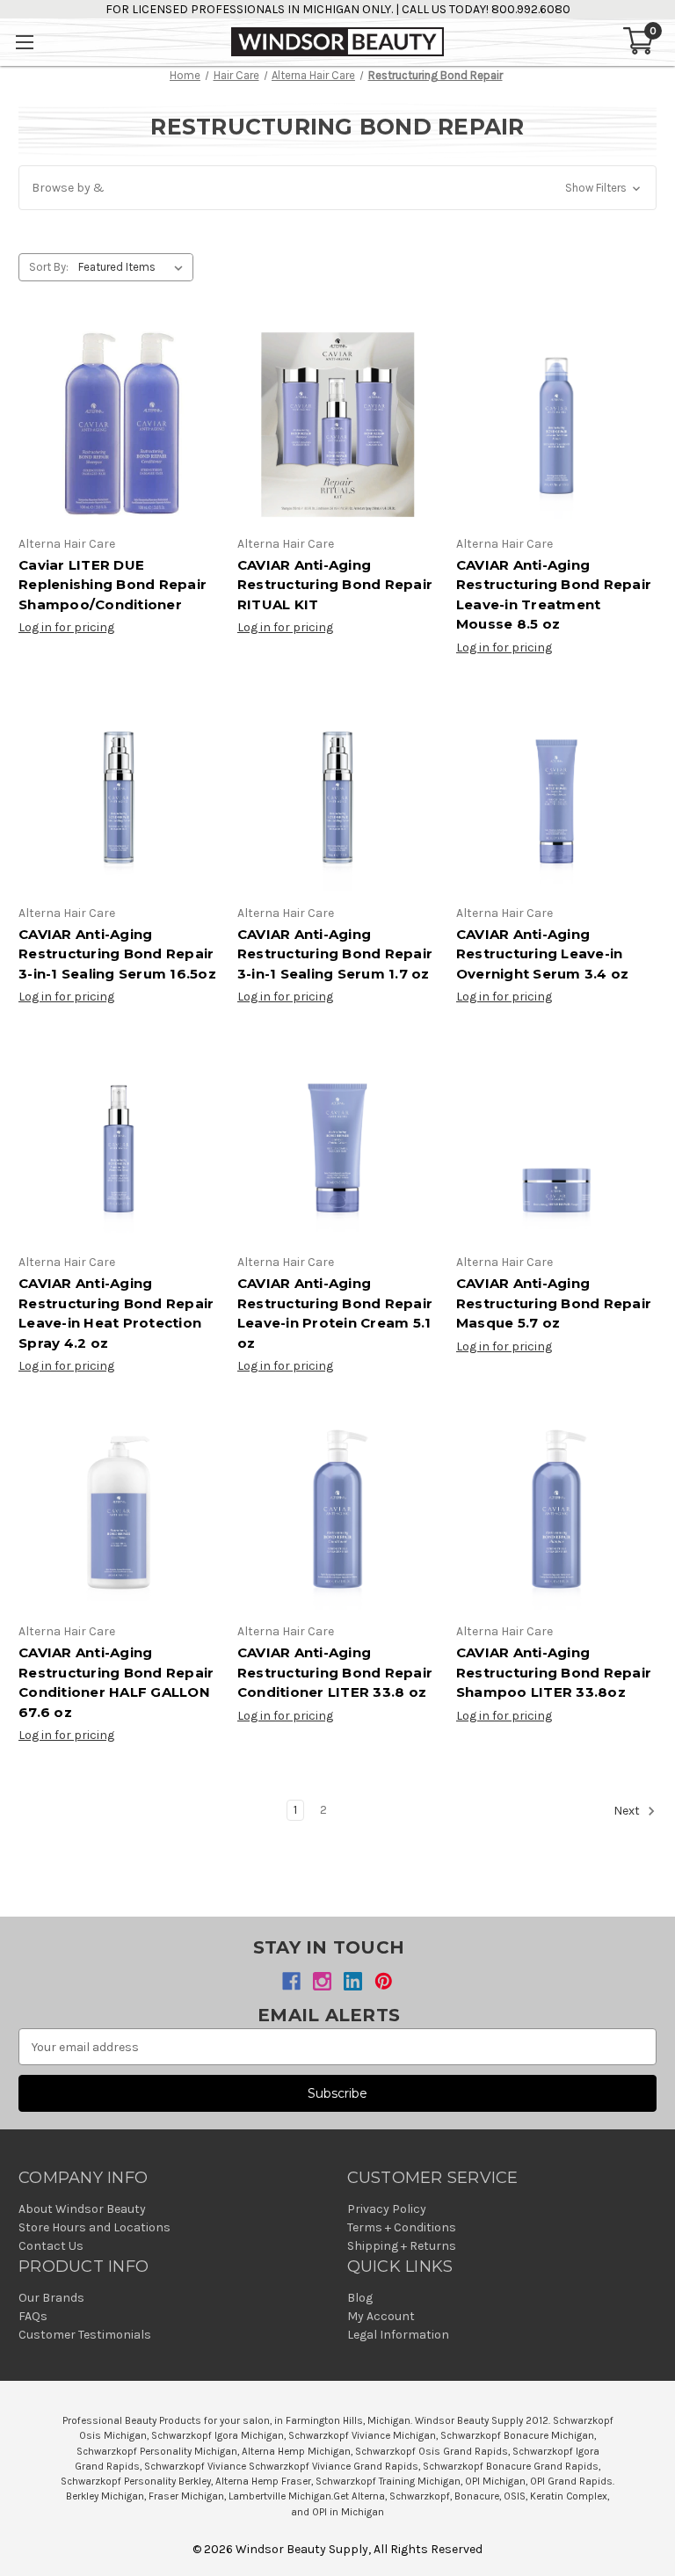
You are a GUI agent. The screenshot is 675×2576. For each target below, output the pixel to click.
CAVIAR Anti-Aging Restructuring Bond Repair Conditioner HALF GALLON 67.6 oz (116, 1682)
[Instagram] (322, 1981)
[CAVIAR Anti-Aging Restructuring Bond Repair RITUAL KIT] (337, 425)
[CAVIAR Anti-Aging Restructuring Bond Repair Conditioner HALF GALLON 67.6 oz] (119, 1512)
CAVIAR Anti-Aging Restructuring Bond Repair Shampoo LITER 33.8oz (554, 1672)
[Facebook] (291, 1981)
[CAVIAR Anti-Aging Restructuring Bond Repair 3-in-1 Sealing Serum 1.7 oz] (337, 794)
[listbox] (134, 267)
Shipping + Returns (402, 2246)
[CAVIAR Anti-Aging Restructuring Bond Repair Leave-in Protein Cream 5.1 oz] (337, 1143)
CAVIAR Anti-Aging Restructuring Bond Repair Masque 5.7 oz (554, 1303)
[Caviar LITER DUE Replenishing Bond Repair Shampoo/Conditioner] (119, 425)
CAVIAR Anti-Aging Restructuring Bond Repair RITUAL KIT (335, 585)
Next (628, 1812)
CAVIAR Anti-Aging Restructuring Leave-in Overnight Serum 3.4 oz (543, 954)
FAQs (33, 2316)
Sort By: (49, 267)
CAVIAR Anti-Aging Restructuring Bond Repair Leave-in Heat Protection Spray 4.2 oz (116, 1313)
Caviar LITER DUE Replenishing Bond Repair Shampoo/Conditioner (112, 585)
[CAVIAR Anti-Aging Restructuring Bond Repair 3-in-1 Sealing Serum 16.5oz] (119, 794)
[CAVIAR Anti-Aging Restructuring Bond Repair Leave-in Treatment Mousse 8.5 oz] (556, 425)
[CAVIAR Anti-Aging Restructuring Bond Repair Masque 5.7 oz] (556, 1143)
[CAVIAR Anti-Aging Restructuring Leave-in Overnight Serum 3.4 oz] (556, 794)
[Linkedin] (353, 1981)
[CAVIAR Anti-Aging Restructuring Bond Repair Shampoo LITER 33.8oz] (556, 1512)
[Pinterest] (384, 1981)
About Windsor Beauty (82, 2209)
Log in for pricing (66, 627)
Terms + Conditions (402, 2227)
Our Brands (51, 2298)
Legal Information (398, 2335)
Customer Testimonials (85, 2335)
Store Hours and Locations (94, 2227)
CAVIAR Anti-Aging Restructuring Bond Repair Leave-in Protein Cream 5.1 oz (335, 1313)
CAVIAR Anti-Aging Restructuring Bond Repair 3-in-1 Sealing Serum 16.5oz (117, 954)
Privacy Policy (387, 2209)
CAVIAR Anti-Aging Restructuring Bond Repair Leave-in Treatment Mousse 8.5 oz (554, 595)
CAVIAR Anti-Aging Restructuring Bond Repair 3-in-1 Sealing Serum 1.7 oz (335, 954)
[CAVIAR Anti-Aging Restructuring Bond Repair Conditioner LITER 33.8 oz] (337, 1512)
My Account (381, 2316)
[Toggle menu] (24, 42)
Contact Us (51, 2246)
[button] (337, 188)
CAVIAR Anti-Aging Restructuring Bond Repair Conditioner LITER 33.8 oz (335, 1672)
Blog (360, 2298)
